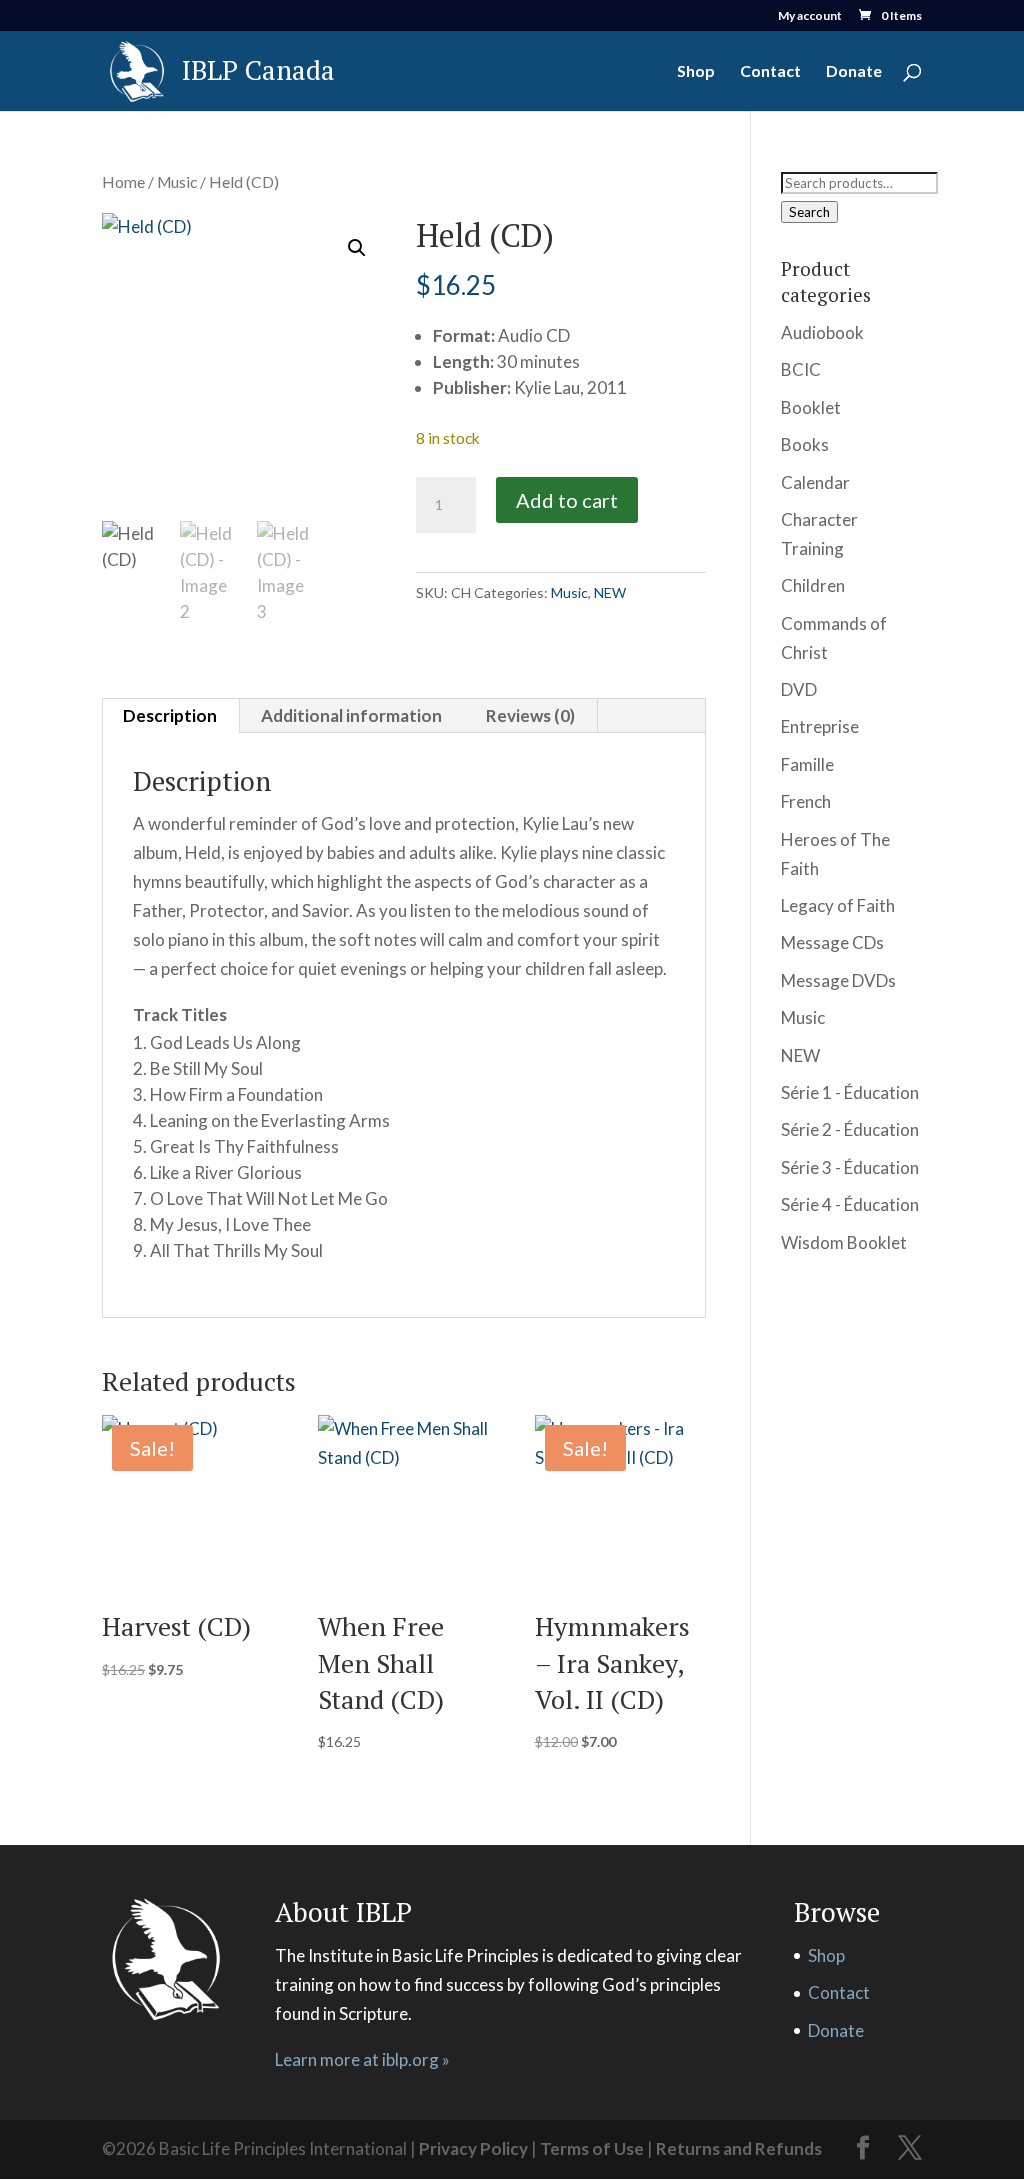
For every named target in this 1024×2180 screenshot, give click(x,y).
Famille (807, 764)
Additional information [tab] (351, 715)
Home (123, 182)
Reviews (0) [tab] (530, 715)
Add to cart (567, 500)
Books (805, 444)
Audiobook (822, 332)
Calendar (815, 482)
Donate (854, 72)
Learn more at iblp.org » (362, 2059)
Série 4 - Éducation (850, 1204)
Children (813, 585)
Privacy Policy (473, 2148)
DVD (799, 689)
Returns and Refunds (739, 2148)
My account (810, 16)
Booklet (811, 407)
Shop (696, 72)
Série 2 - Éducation (850, 1129)
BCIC (801, 369)
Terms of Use (592, 2148)
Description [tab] (170, 715)
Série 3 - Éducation (850, 1167)
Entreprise (820, 726)
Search (809, 212)
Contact (770, 72)
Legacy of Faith (838, 905)
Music (177, 182)
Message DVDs (838, 980)
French (806, 801)
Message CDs (832, 942)
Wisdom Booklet (844, 1242)
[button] (357, 248)
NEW (610, 592)
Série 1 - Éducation (850, 1092)
